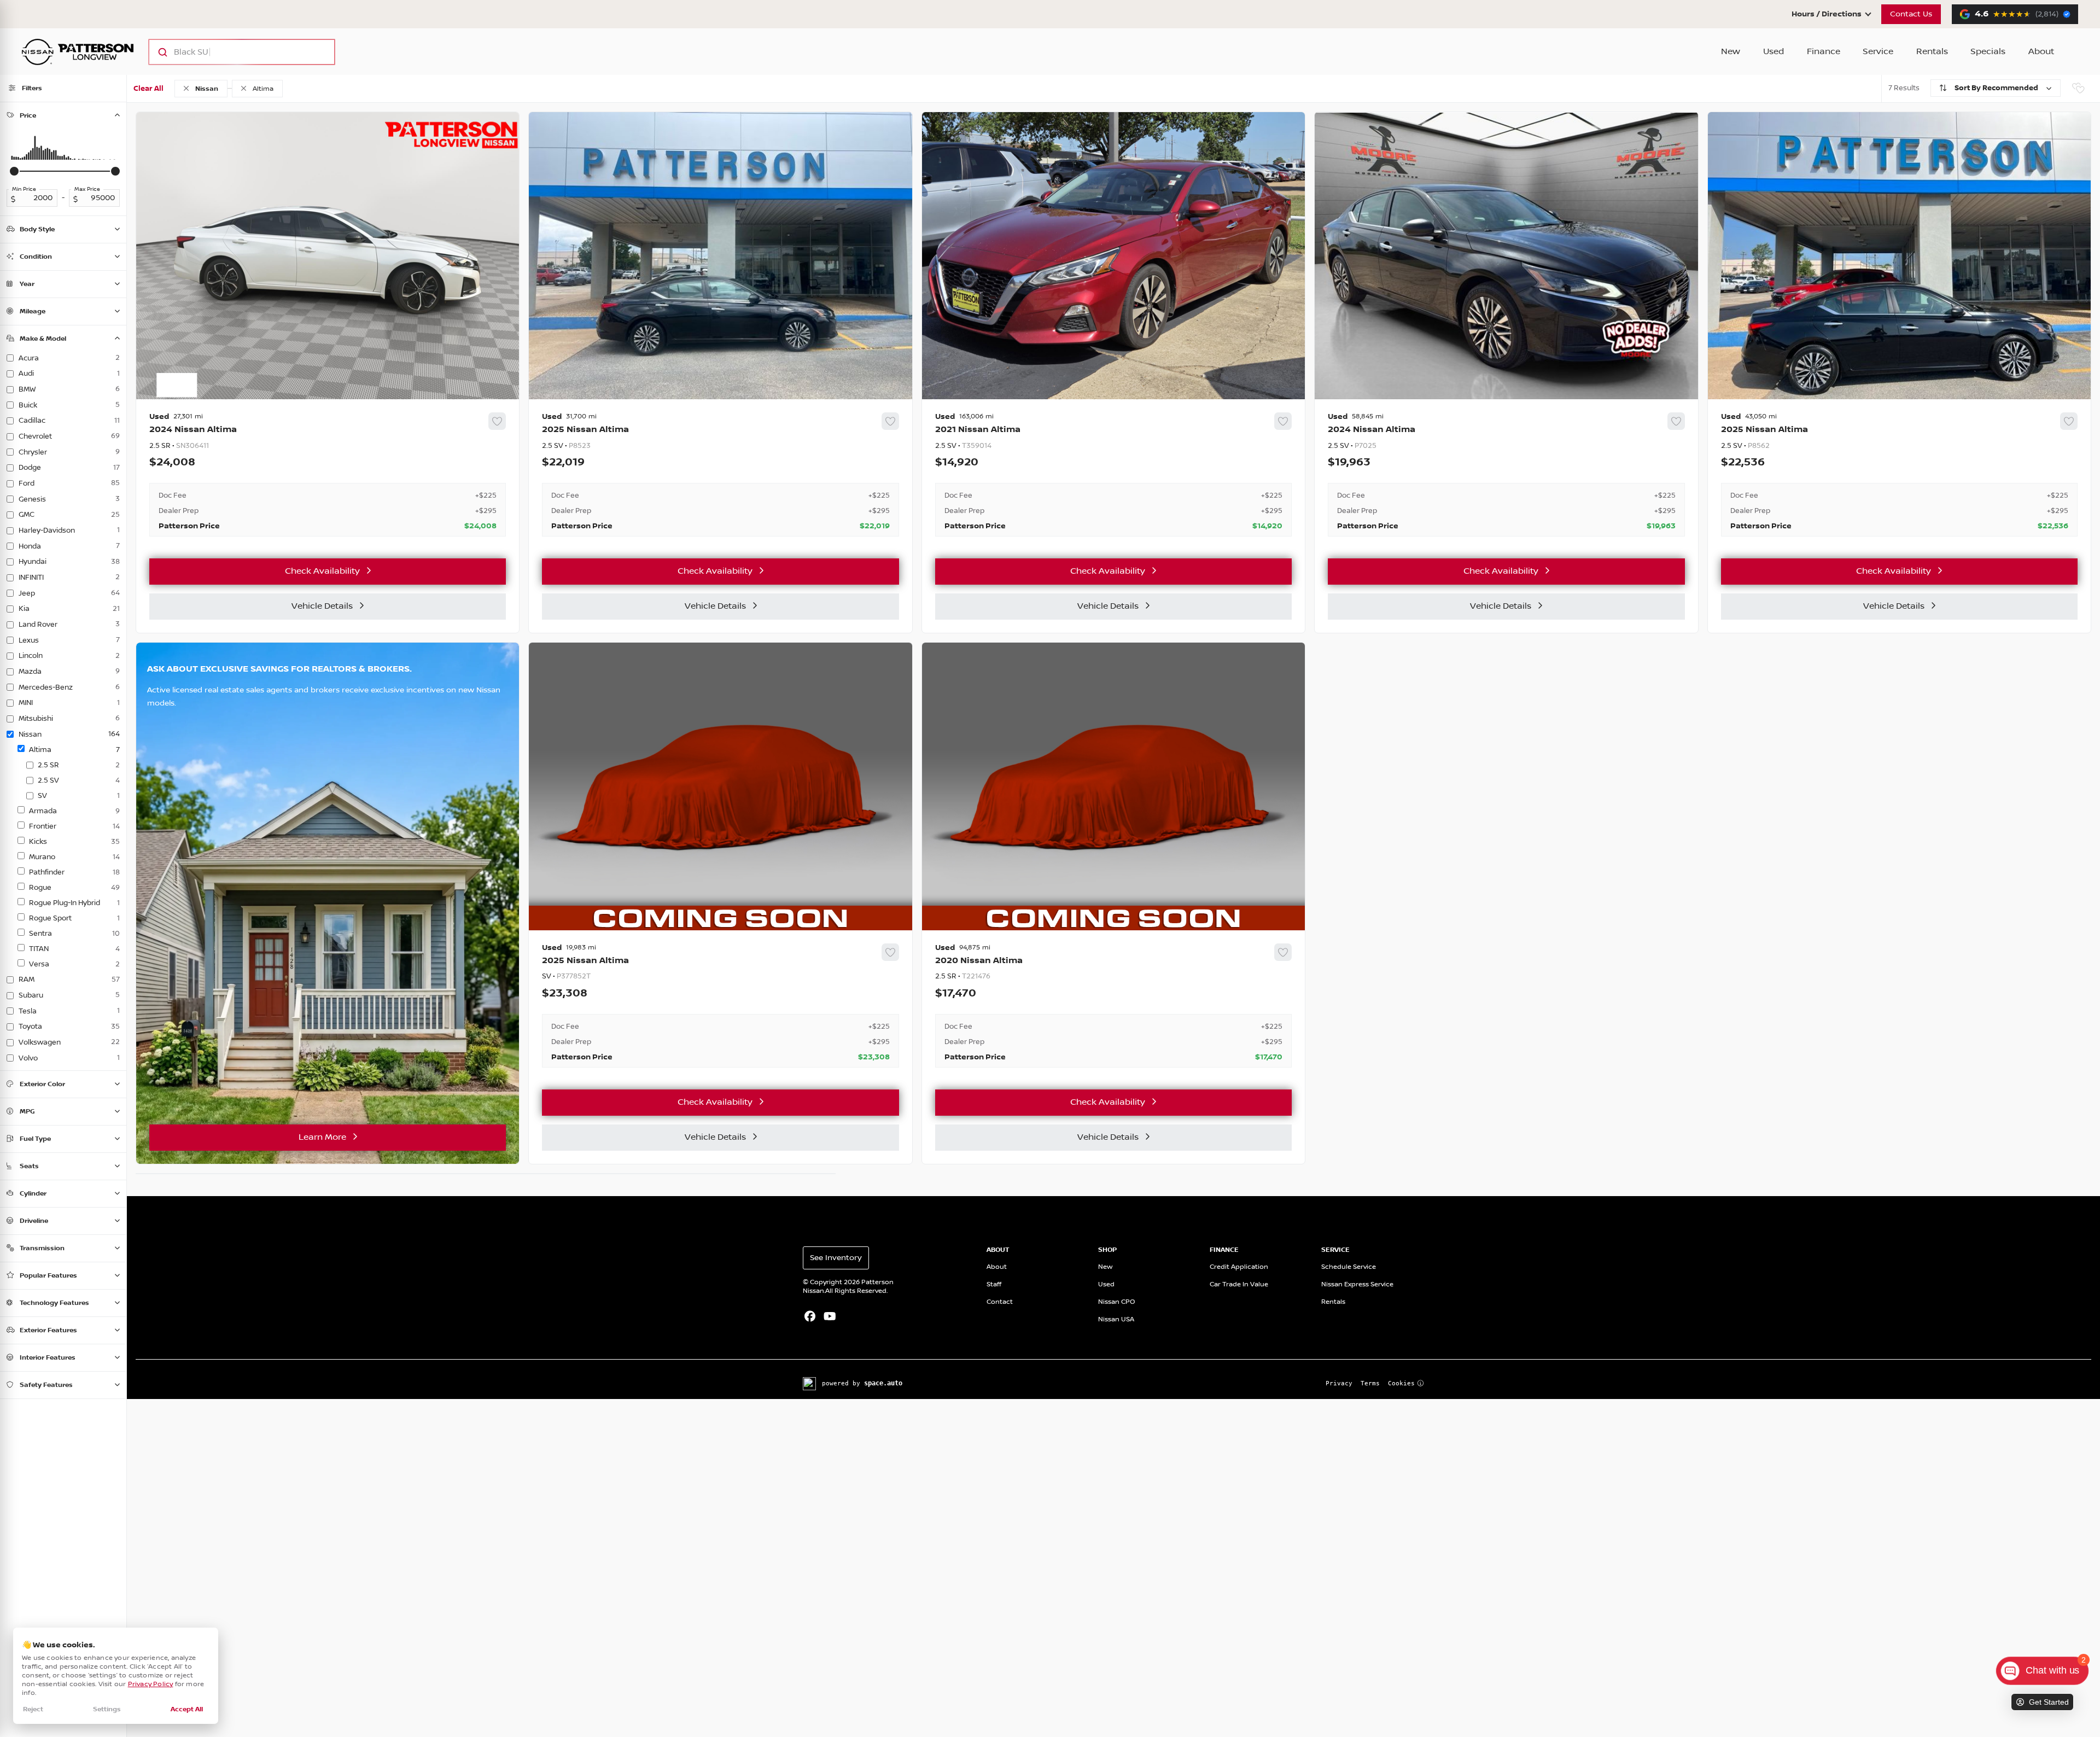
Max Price (87, 189)
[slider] (14, 171)
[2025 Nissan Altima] (720, 475)
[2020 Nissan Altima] (1113, 1006)
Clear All (148, 89)
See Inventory (836, 1258)
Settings (107, 1709)
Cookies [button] (1401, 1383)
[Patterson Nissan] (78, 52)
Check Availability (322, 571)
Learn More (322, 1137)
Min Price (24, 189)
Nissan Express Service (1357, 1284)
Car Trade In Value (1239, 1284)
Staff (994, 1284)
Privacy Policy (151, 1684)
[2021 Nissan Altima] (1113, 475)
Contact (1000, 1302)
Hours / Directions (1827, 14)
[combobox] (231, 52)
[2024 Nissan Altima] (328, 475)
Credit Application (1239, 1267)
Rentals (1932, 52)
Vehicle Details (322, 606)
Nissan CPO (1117, 1302)
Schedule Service (1349, 1267)
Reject (33, 1709)
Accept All (187, 1709)
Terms (1370, 1383)
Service (1878, 52)
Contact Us (1911, 14)
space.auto (883, 1383)
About (2041, 52)
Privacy (1339, 1383)
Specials (1988, 52)
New (1731, 52)
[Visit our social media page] (810, 1318)
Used (1774, 52)
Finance (1824, 52)
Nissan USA (1116, 1319)
